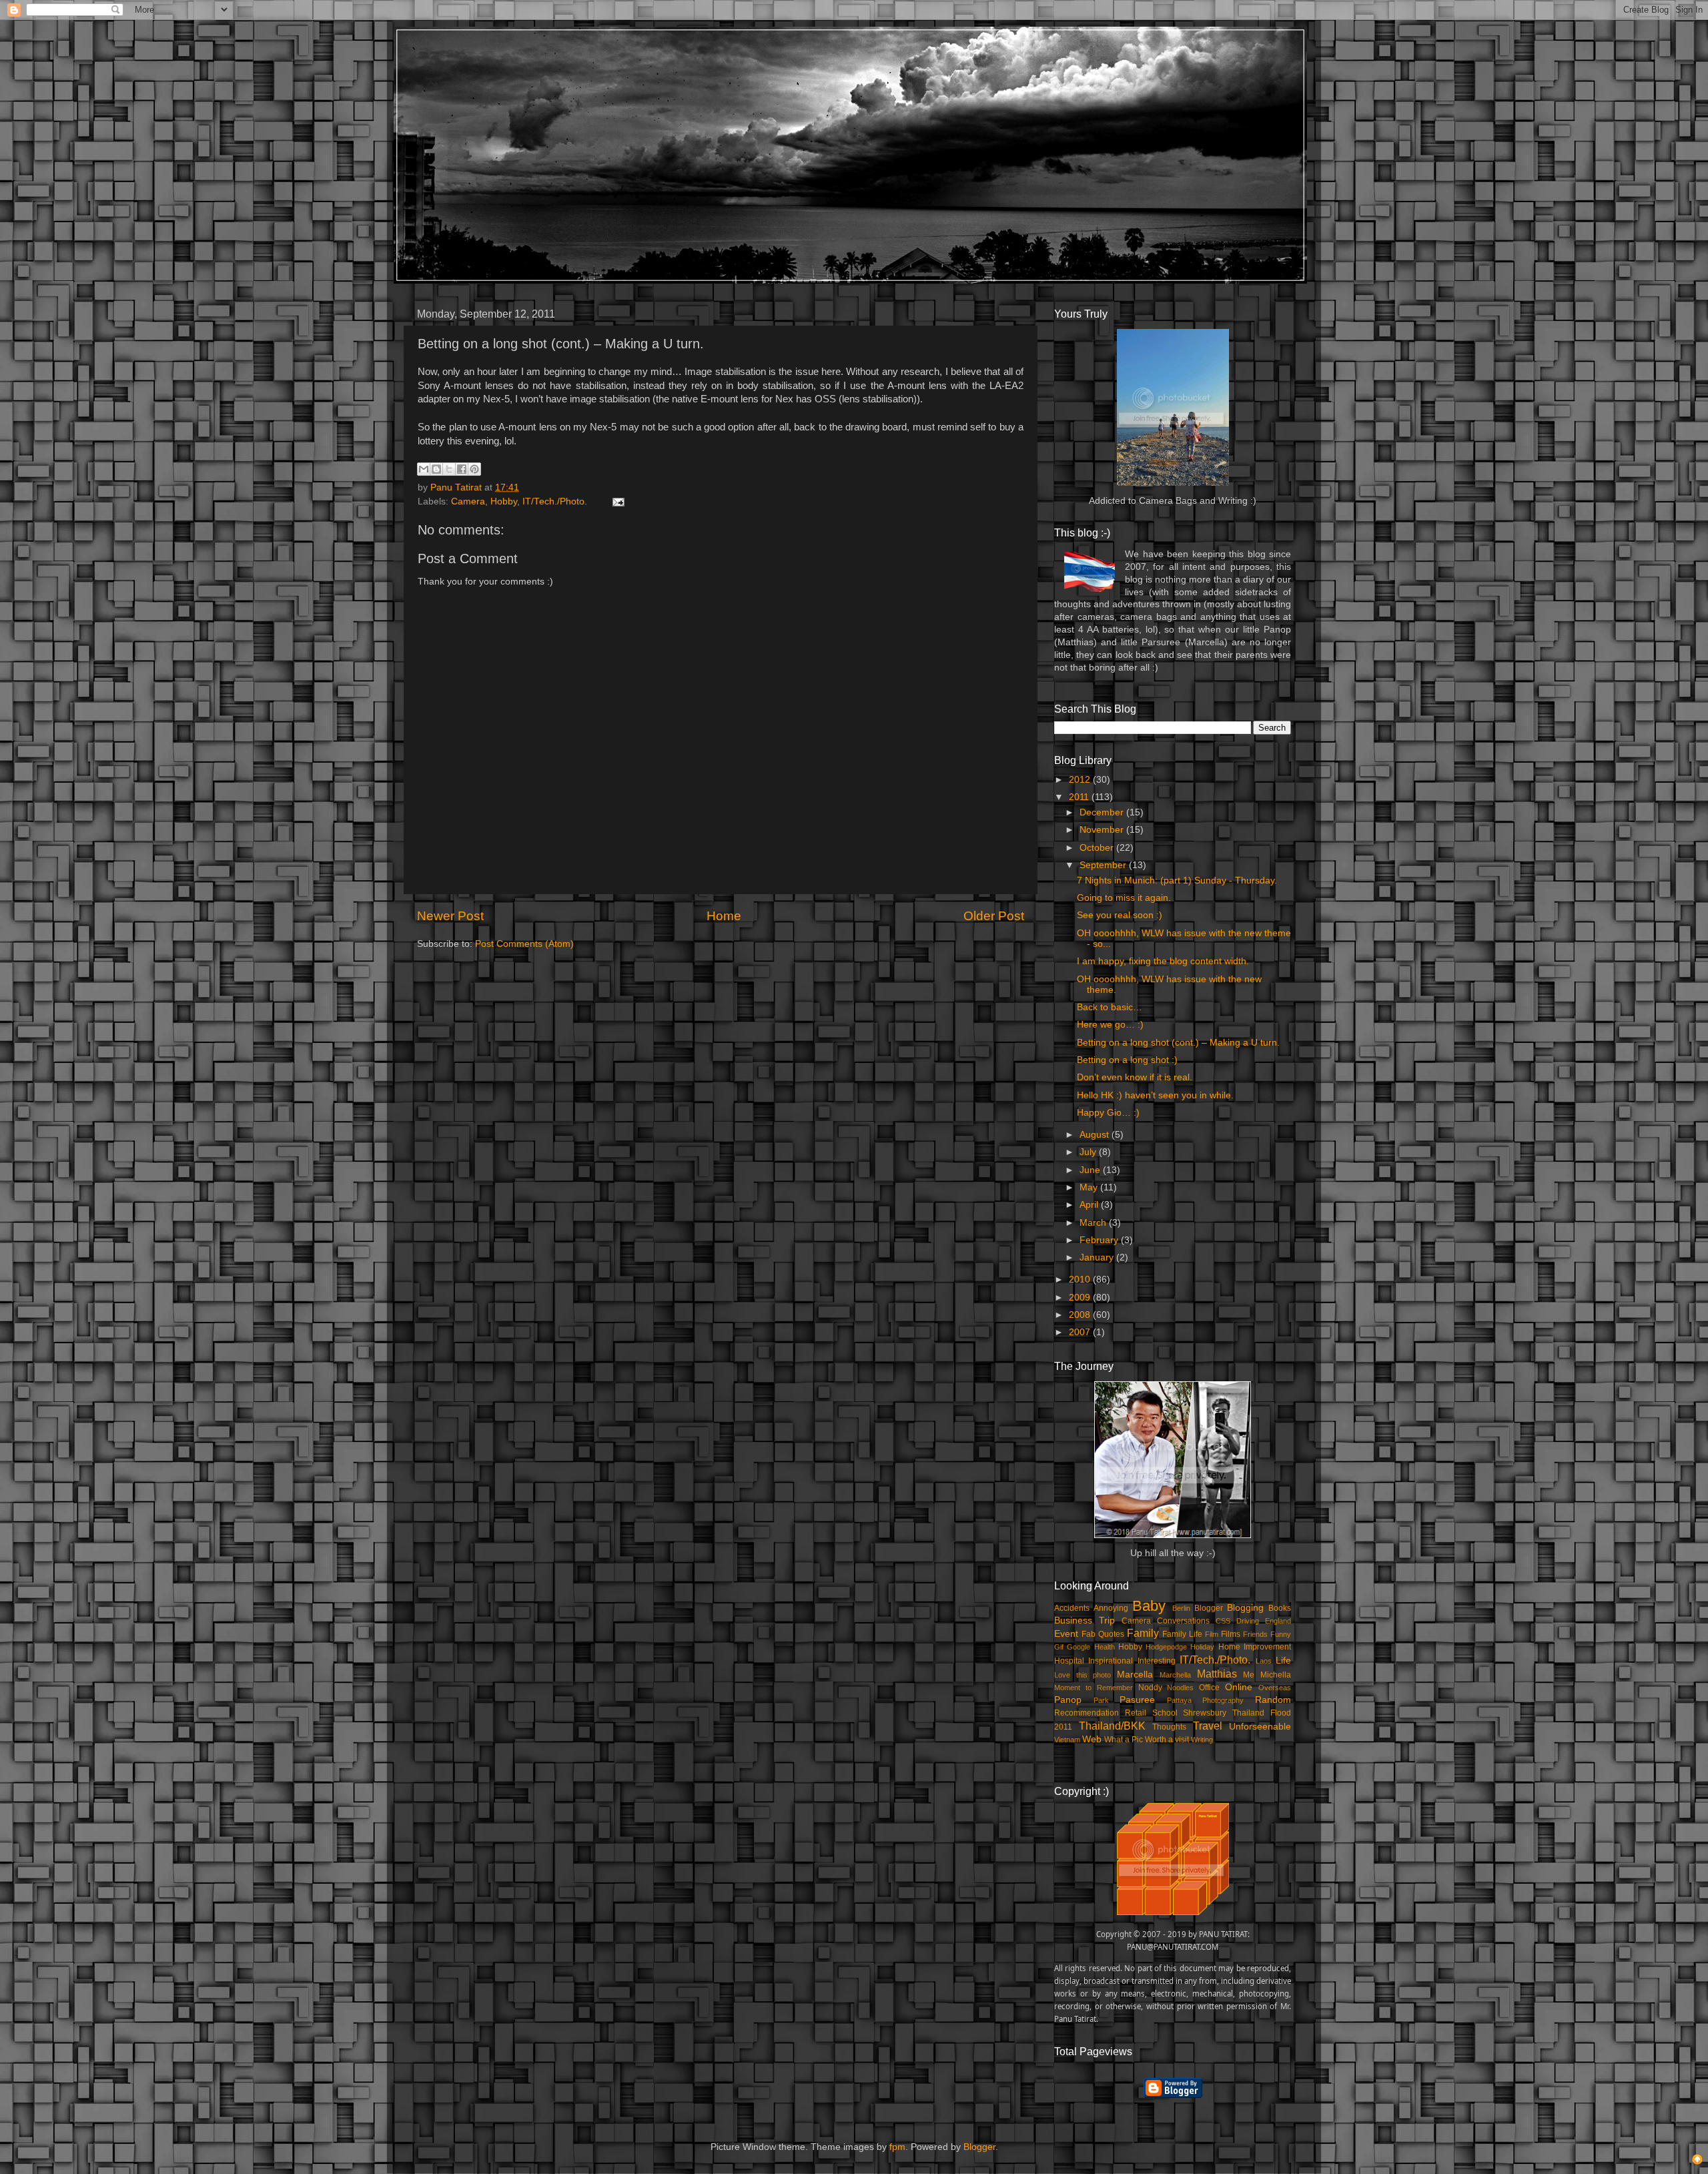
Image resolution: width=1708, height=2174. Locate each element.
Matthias (1217, 1674)
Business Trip (1085, 1620)
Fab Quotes (1103, 1634)
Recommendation (1087, 1713)
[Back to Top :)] (1697, 2161)
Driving (1248, 1621)
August (1096, 1135)
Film (1212, 1634)
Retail (1136, 1713)
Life (1283, 1661)
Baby (1149, 1606)
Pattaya (1179, 1700)
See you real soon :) (1120, 915)
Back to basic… (1110, 1007)
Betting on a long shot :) (1127, 1060)
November (1103, 830)
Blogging (1245, 1608)
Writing (1202, 1740)
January (1098, 1257)
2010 (1081, 1280)
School (1165, 1713)
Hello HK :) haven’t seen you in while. (1155, 1095)
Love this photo (1083, 1675)
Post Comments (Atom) (524, 944)
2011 (1080, 797)
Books (1280, 1608)
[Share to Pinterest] (474, 469)
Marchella (1175, 1675)
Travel (1208, 1726)
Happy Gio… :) (1108, 1113)
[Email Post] (616, 501)
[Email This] (424, 469)
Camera (468, 501)
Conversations (1183, 1621)
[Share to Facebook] (462, 469)
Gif (1059, 1647)
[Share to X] (449, 469)
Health (1105, 1647)
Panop (1068, 1700)
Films (1231, 1634)
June (1091, 1170)
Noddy (1150, 1688)
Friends (1255, 1634)
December (1103, 812)
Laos (1264, 1661)
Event (1066, 1634)
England (1278, 1621)
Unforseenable (1260, 1727)
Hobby (504, 501)
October (1098, 848)
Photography (1223, 1700)
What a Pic (1124, 1740)
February (1100, 1240)
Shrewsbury (1205, 1713)
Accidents (1072, 1608)
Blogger (1209, 1608)
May (1090, 1187)
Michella (1276, 1675)
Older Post (994, 916)
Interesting (1157, 1661)
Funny (1281, 1634)
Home (724, 916)
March (1094, 1223)
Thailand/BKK (1112, 1726)
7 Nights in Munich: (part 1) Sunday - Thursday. (1177, 880)
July (1089, 1152)
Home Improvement (1255, 1647)
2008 (1081, 1315)
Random (1273, 1700)
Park (1101, 1700)
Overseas (1275, 1688)
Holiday (1202, 1647)
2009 (1081, 1298)
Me (1249, 1675)
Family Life (1182, 1634)
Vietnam (1067, 1740)
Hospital (1069, 1661)
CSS (1223, 1621)
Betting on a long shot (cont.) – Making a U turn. (1178, 1043)
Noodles (1180, 1688)
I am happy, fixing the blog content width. (1163, 961)
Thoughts (1169, 1727)
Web (1092, 1739)
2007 (1081, 1332)
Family (1143, 1633)
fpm (897, 2147)
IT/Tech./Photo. (555, 501)
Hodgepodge (1166, 1647)
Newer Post (450, 916)
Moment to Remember (1094, 1688)
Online (1239, 1687)
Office (1209, 1688)
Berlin (1181, 1608)
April (1090, 1205)
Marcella (1135, 1675)
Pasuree (1137, 1700)
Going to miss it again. (1124, 898)
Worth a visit (1167, 1740)
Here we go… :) (1110, 1025)
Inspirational (1111, 1661)
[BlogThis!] (436, 469)
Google (1079, 1647)
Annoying (1111, 1608)
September (1104, 865)
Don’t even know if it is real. (1135, 1077)
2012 (1081, 780)
